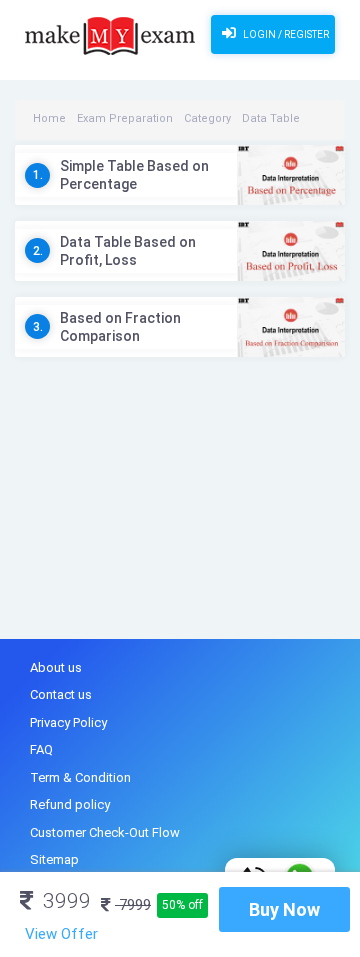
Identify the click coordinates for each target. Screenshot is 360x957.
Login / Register (285, 34)
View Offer (61, 934)
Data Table (271, 118)
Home (49, 118)
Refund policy (70, 804)
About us (56, 667)
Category (207, 118)
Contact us (61, 694)
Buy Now (284, 909)
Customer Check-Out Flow (105, 832)
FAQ (41, 749)
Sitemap (54, 859)
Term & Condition (80, 777)
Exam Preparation (125, 118)
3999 (64, 901)
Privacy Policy (68, 722)
